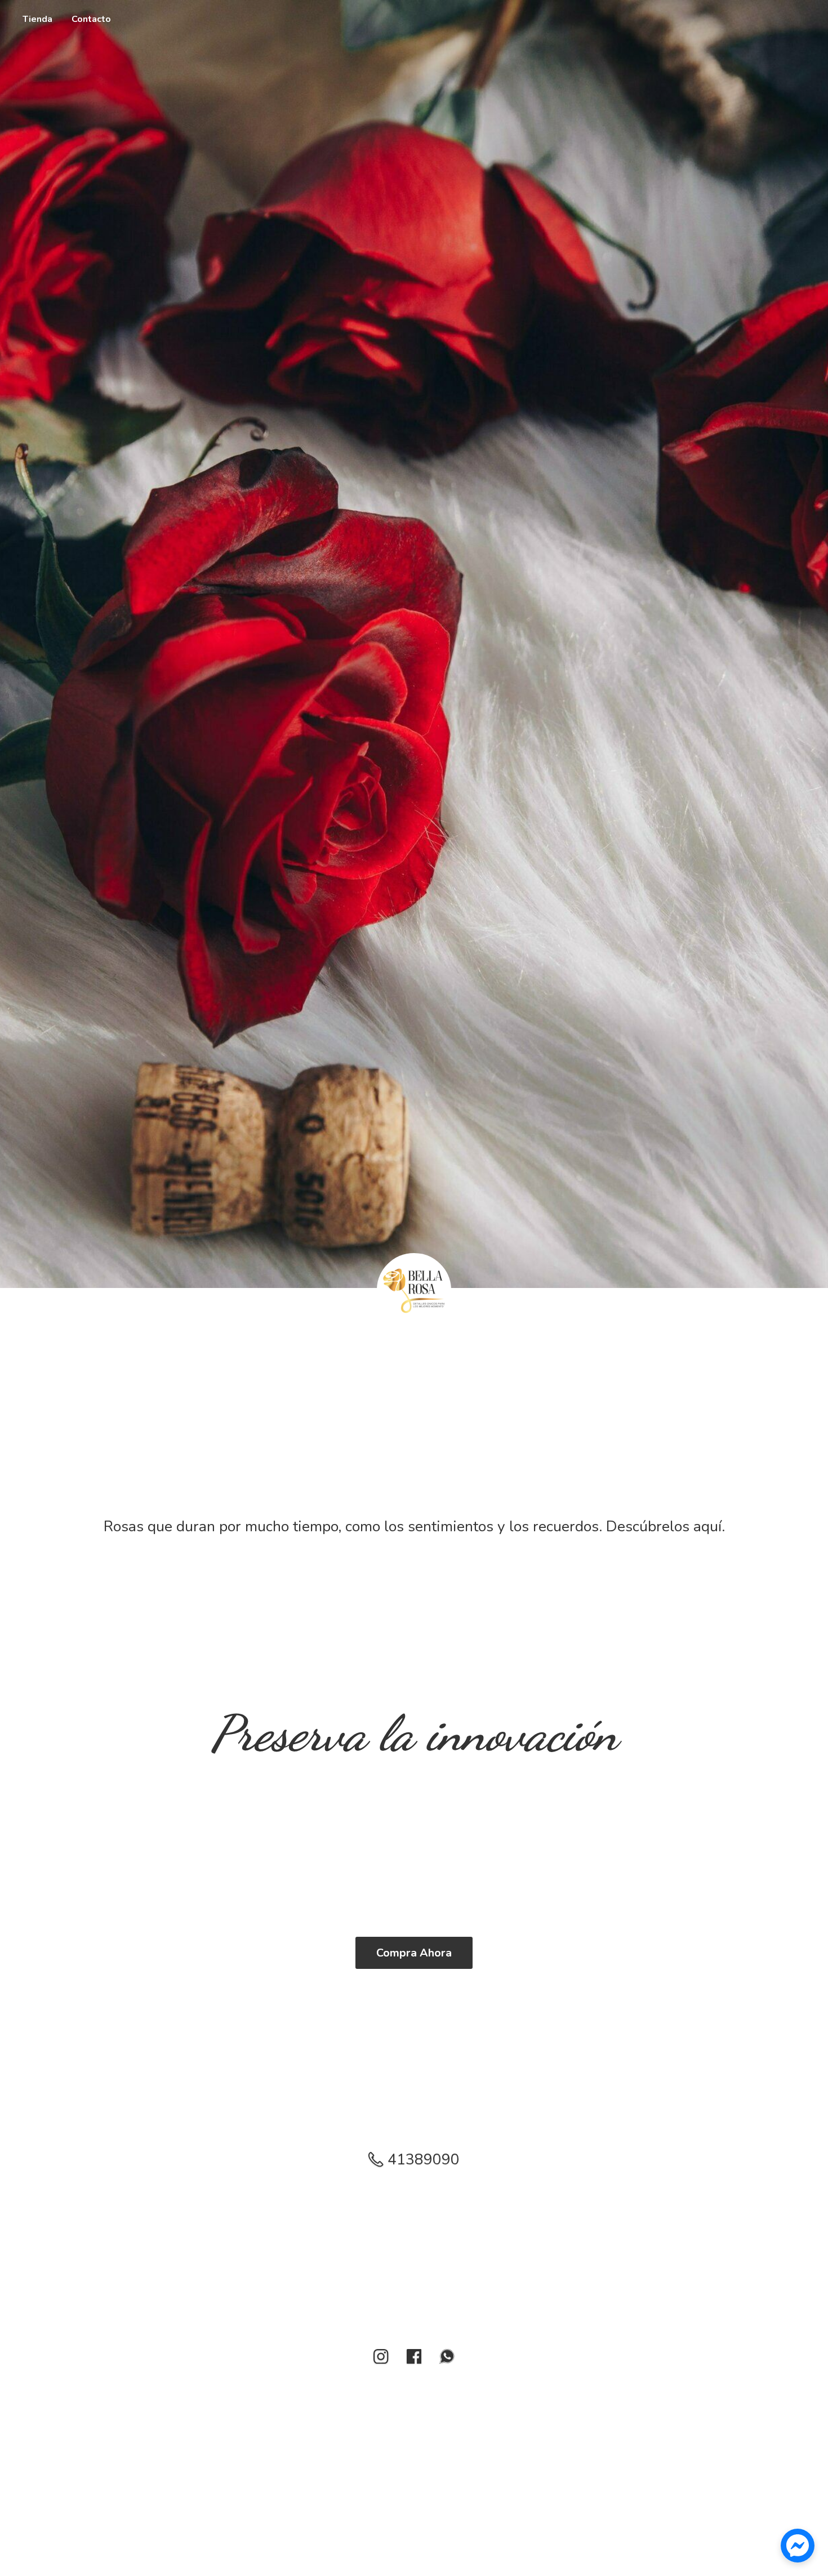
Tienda (37, 19)
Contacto (91, 19)
